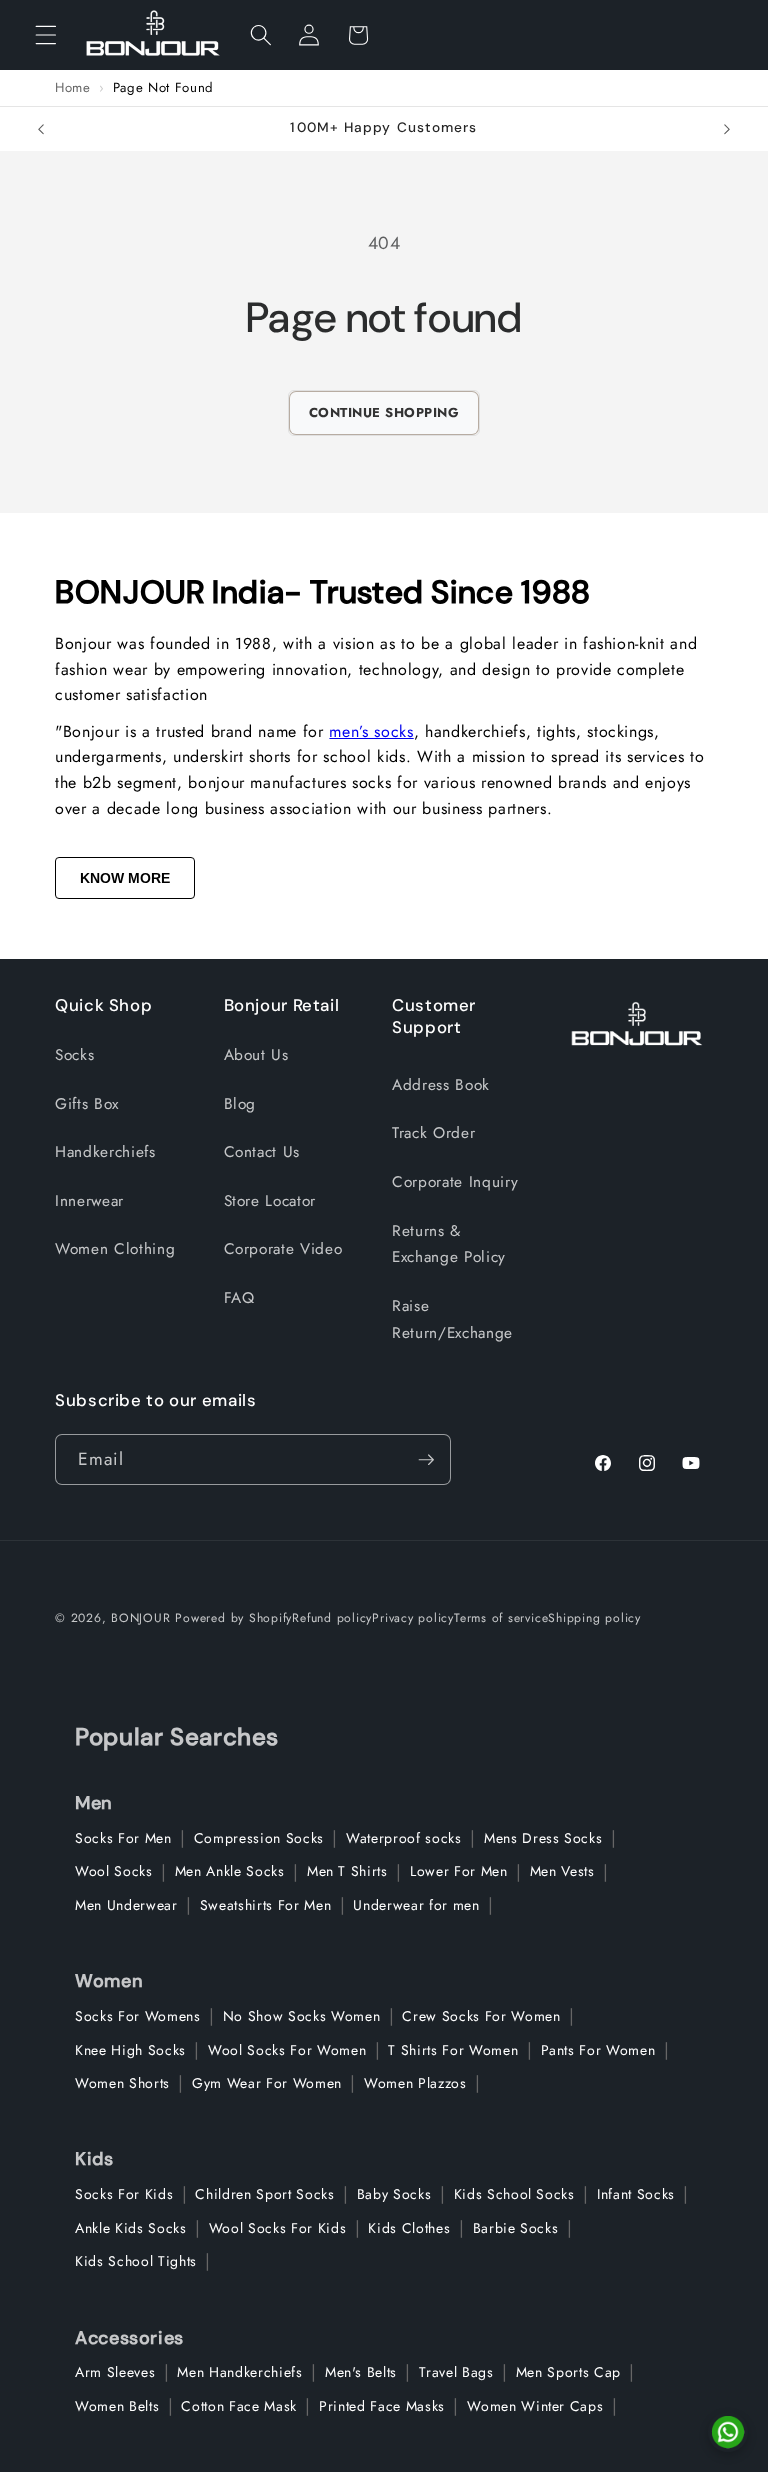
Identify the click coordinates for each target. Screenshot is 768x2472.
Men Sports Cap (568, 2372)
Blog (240, 1104)
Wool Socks (114, 1871)
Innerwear (89, 1201)
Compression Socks (259, 1838)
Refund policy (332, 1618)
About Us (256, 1055)
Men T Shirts (347, 1871)
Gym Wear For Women (267, 2083)
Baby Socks (394, 2194)
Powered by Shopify (233, 1618)
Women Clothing (115, 1249)
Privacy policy (413, 1618)
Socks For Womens (138, 2016)
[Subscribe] (426, 1460)
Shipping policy (594, 1618)
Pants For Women (598, 2050)
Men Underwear (126, 1905)
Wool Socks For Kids (278, 2228)
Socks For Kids (124, 2194)
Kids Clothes (409, 2228)
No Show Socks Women (302, 2016)
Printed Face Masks (382, 2406)
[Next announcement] (727, 129)
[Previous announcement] (41, 129)
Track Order (433, 1133)
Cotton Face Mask (239, 2406)
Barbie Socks (516, 2228)
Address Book (441, 1085)
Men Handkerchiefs (239, 2372)
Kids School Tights (136, 2261)
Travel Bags (456, 2372)
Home (73, 88)
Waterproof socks (404, 1838)
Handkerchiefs (105, 1152)
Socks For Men (123, 1838)
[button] (46, 35)
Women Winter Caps (535, 2406)
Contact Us (262, 1152)
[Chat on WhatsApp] (728, 2432)
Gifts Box (87, 1104)
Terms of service (501, 1618)
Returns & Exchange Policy (449, 1244)
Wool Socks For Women (287, 2050)
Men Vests (562, 1871)
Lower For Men (459, 1871)
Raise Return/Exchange (452, 1319)
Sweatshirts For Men (266, 1905)
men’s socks (371, 731)
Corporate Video (283, 1249)
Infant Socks (636, 2194)
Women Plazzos (415, 2083)
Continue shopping (384, 412)
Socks (74, 1055)
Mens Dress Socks (543, 1838)
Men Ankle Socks (230, 1871)
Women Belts (117, 2406)
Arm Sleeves (115, 2372)
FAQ (239, 1298)
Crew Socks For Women (481, 2016)
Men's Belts (361, 2372)
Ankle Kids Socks (131, 2228)
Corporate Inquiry (455, 1182)
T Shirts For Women (453, 2050)
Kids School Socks (514, 2194)
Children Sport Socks (264, 2194)
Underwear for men (416, 1905)
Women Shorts (122, 2083)
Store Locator (270, 1201)
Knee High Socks (130, 2050)
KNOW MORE (125, 878)
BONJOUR (140, 1618)
